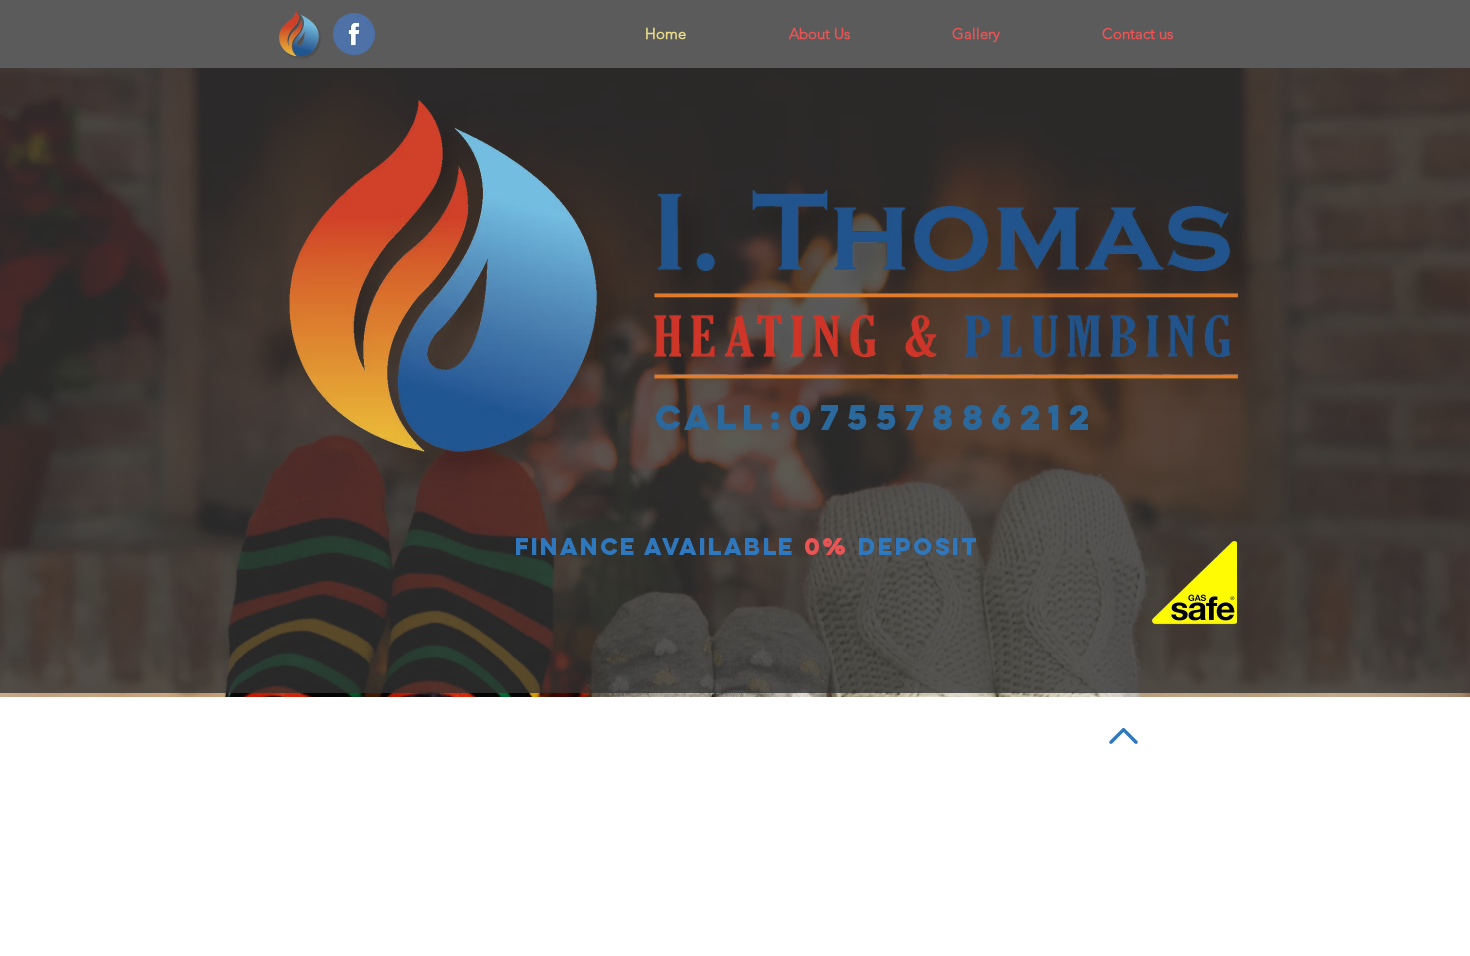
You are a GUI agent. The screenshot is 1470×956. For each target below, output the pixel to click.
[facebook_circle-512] (354, 34)
